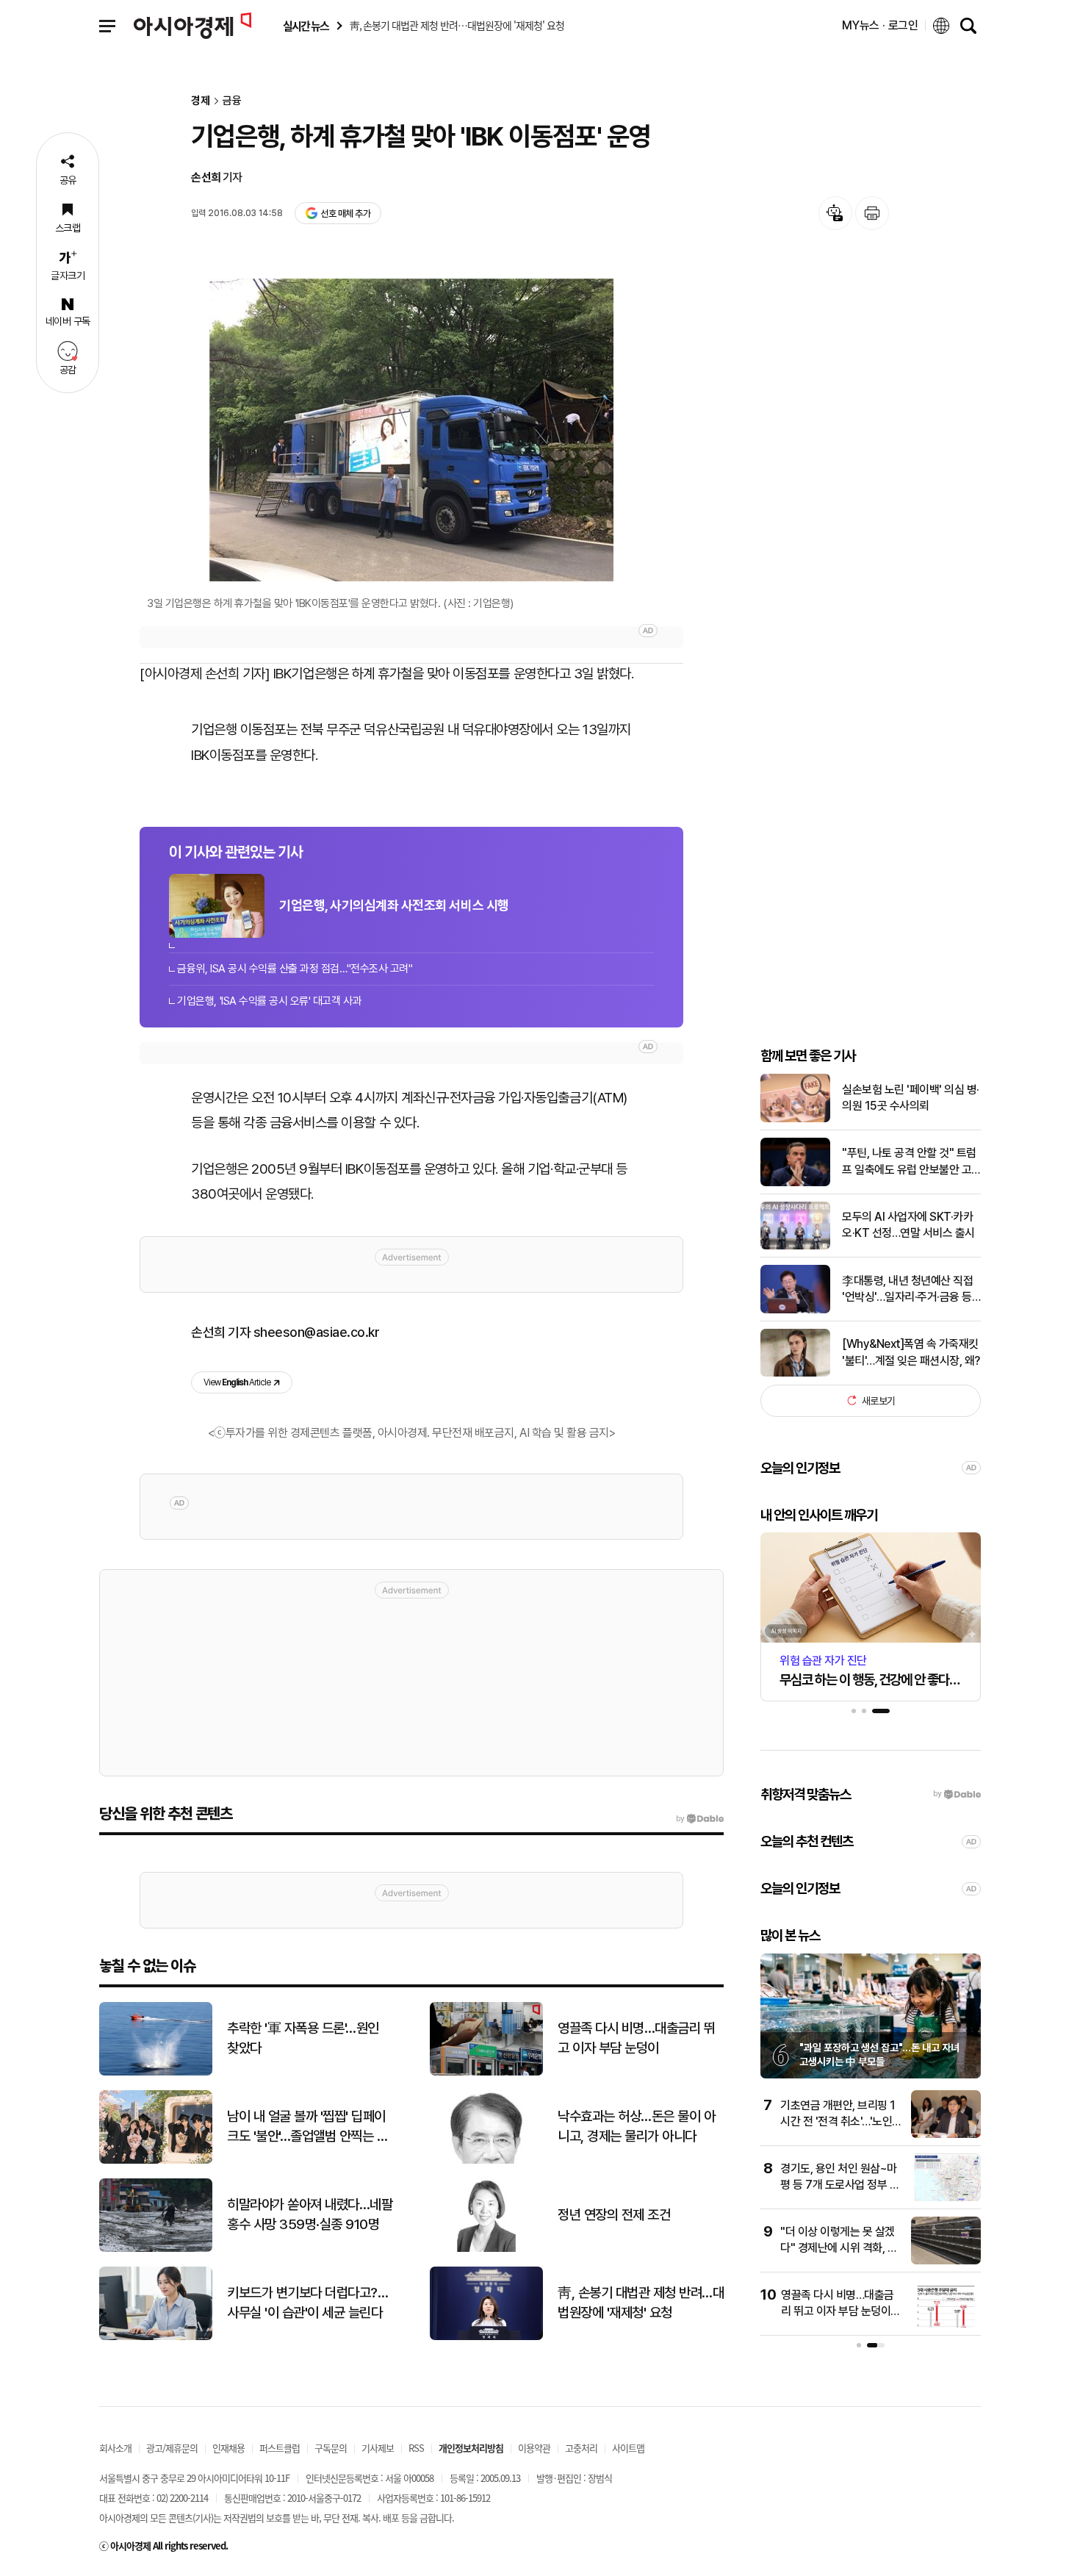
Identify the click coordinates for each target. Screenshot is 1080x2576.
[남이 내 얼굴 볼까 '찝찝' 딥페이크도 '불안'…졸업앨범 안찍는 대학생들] (156, 2160)
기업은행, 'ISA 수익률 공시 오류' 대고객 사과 (269, 1001)
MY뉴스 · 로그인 (880, 25)
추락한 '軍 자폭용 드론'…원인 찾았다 (303, 2038)
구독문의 (331, 2448)
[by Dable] (700, 1819)
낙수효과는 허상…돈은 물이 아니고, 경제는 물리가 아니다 (636, 2126)
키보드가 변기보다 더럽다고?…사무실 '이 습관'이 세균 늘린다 (307, 2303)
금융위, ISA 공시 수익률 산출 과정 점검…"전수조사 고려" (295, 969)
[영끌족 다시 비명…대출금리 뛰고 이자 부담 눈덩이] (486, 2072)
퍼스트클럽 (280, 2448)
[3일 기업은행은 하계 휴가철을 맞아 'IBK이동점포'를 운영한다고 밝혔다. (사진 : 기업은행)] (411, 430)
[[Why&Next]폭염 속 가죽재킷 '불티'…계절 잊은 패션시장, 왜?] (795, 1373)
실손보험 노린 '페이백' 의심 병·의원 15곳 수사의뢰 (911, 1098)
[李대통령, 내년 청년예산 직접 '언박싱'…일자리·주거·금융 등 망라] (795, 1310)
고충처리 (581, 2448)
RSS (416, 2448)
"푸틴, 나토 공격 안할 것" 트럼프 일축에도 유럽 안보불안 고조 (909, 1162)
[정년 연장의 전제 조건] (486, 2249)
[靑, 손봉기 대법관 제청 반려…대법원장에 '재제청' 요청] (486, 2337)
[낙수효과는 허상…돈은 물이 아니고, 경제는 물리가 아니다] (486, 2160)
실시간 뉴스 (306, 26)
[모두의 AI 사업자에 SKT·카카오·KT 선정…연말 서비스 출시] (795, 1246)
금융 (232, 101)
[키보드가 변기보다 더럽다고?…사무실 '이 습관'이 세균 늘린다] (156, 2337)
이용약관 (534, 2448)
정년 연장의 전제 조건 (614, 2215)
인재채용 (228, 2448)
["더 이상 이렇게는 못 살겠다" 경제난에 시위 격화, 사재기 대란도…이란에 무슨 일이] (946, 2261)
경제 (201, 101)
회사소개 (115, 2448)
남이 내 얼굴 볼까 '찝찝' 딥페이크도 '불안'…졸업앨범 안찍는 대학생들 (307, 2127)
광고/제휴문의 (172, 2448)
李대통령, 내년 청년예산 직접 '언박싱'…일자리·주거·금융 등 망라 (907, 1290)
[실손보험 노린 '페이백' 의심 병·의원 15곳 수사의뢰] (795, 1119)
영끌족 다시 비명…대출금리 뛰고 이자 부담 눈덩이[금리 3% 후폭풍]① (838, 2311)
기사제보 (378, 2448)
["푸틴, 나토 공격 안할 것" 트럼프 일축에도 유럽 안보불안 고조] (795, 1183)
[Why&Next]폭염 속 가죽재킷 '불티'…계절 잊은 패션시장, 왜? (911, 1352)
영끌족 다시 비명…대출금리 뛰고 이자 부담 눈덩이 (636, 2038)
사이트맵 (628, 2448)
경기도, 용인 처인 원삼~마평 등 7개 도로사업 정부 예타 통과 (840, 2185)
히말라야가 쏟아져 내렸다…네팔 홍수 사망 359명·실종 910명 (310, 2214)
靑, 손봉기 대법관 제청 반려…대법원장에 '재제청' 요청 (641, 2303)
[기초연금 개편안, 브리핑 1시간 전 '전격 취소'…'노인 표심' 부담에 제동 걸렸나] (946, 2135)
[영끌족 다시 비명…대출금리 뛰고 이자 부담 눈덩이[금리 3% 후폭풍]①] (946, 2324)
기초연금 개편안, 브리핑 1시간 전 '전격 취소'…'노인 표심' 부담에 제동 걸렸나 (838, 2122)
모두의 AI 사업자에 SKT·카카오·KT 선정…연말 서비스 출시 (908, 1225)
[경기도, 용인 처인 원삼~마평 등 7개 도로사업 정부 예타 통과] (946, 2198)
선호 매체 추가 (345, 214)
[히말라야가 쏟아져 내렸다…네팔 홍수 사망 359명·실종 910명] (156, 2249)
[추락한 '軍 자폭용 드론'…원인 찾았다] (156, 2072)
